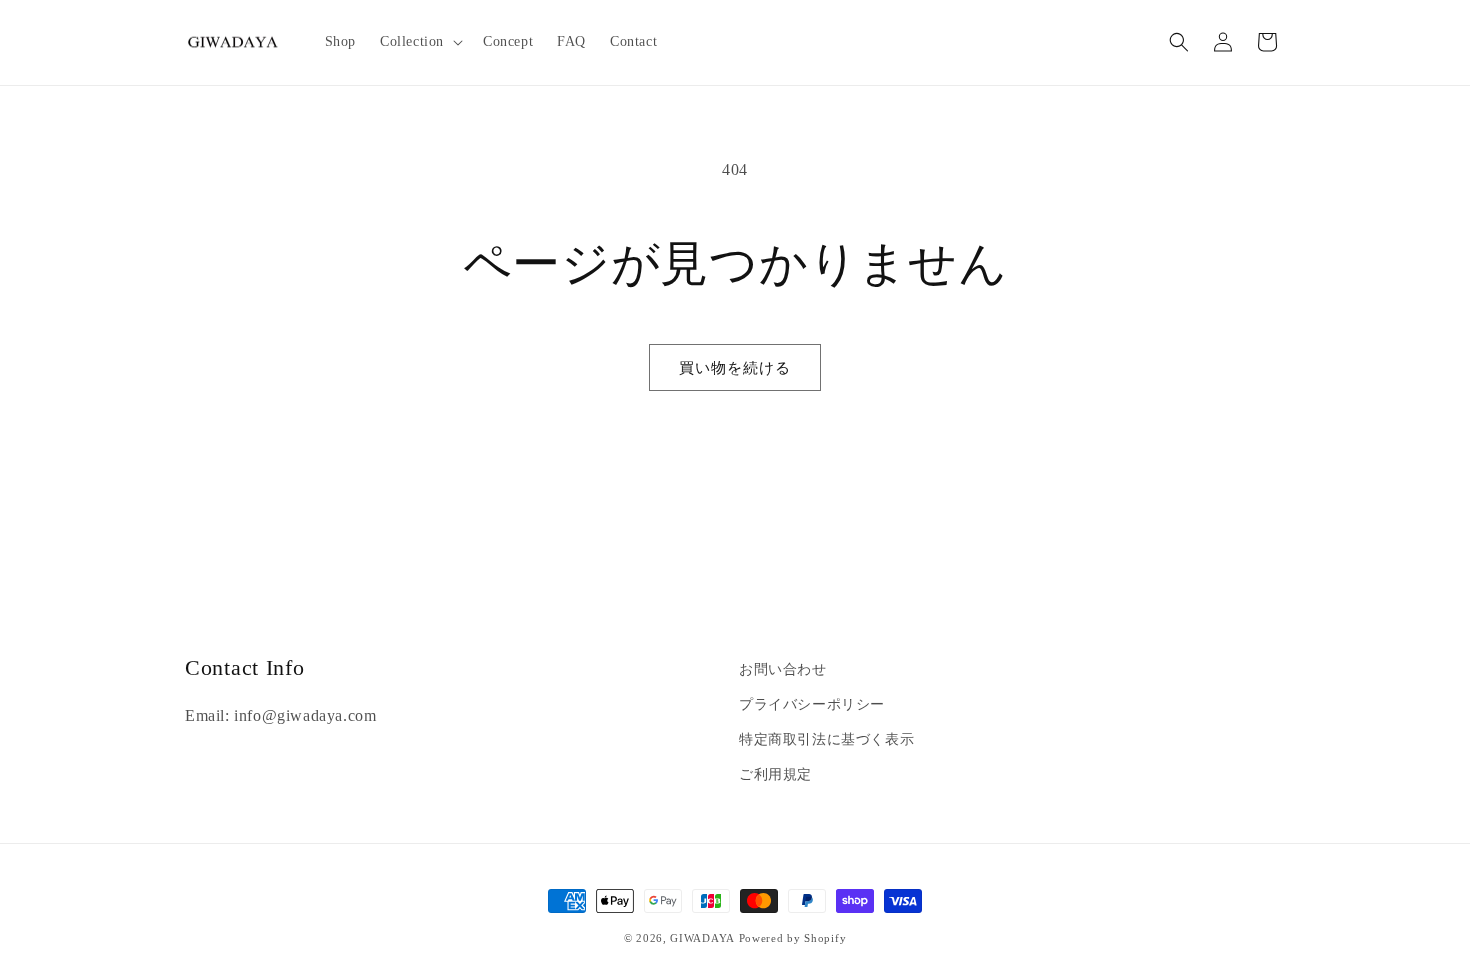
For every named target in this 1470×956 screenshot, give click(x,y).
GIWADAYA (702, 938)
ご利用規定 (775, 774)
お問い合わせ (783, 669)
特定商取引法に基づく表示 (826, 739)
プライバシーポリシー (812, 704)
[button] (419, 42)
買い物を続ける (735, 368)
